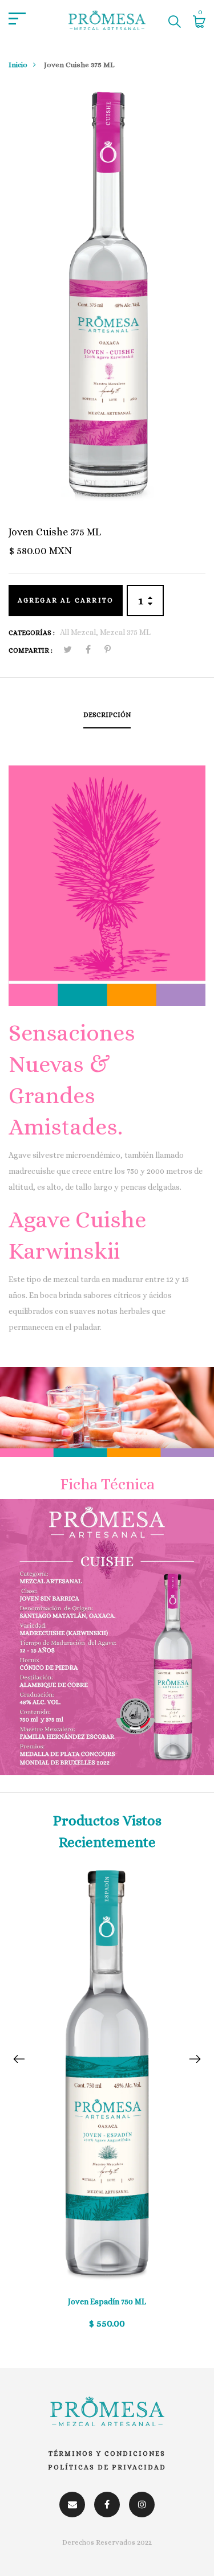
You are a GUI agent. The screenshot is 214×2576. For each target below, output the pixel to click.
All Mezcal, (80, 632)
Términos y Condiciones (107, 2454)
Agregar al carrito (66, 600)
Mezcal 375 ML (125, 632)
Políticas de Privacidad (107, 2467)
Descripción (107, 715)
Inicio (18, 65)
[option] (107, 2106)
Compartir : (31, 650)
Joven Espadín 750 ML (107, 2301)
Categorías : (32, 633)
